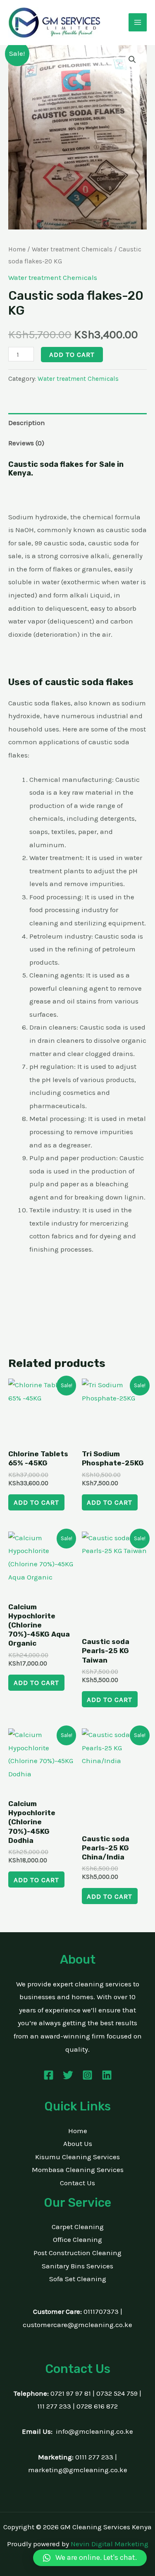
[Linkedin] (107, 2075)
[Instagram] (87, 2075)
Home (17, 249)
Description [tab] (27, 423)
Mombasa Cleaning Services (78, 2170)
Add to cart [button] (36, 1502)
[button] (132, 60)
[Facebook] (49, 2075)
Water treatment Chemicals (72, 249)
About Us (78, 2143)
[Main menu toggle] (138, 22)
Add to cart (72, 354)
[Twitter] (68, 2075)
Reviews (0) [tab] (26, 443)
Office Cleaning (77, 2239)
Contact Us (77, 2183)
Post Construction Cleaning (77, 2253)
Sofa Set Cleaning (78, 2279)
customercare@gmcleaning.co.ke (77, 2325)
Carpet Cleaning (78, 2227)
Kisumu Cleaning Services (77, 2157)
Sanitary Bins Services (77, 2266)
